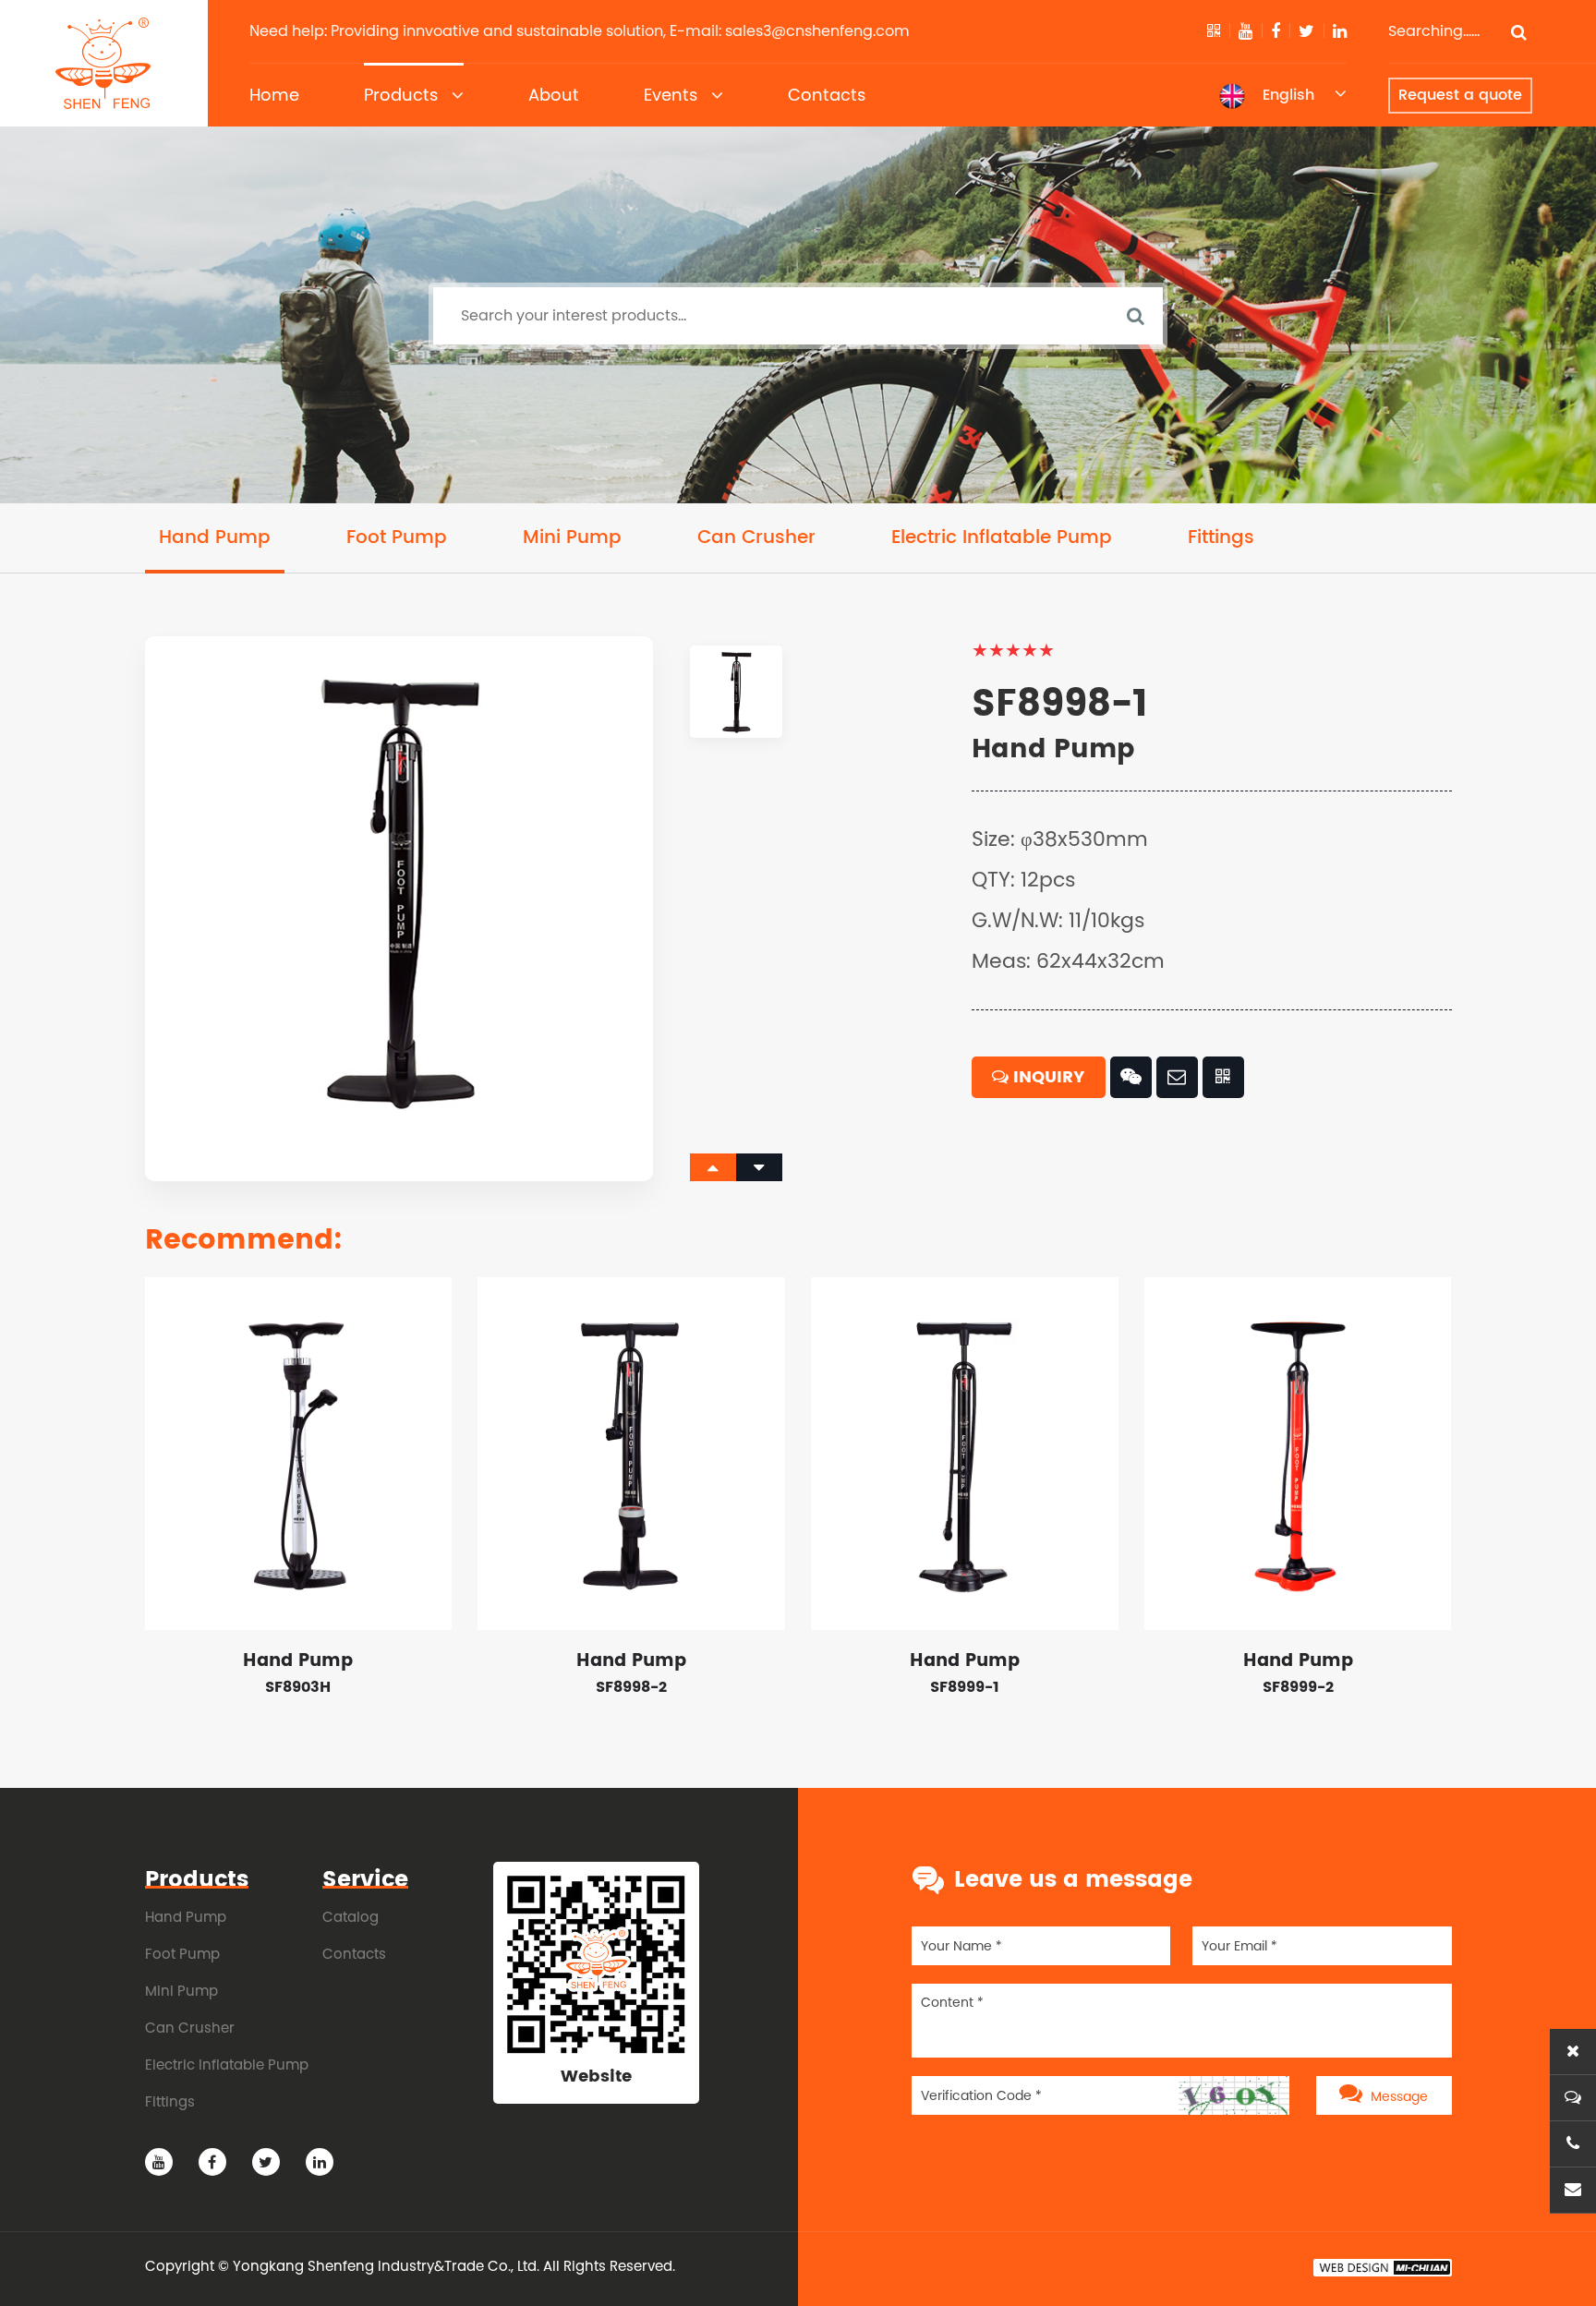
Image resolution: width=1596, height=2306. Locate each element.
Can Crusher (756, 538)
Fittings (1221, 538)
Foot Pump (397, 538)
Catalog (351, 1917)
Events (671, 95)
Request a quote (1460, 95)
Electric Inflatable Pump (1002, 538)
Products (401, 95)
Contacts (827, 95)
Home (274, 95)
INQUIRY (1046, 1077)
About (554, 95)
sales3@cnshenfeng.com (817, 31)
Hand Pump (215, 538)
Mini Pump (572, 538)
